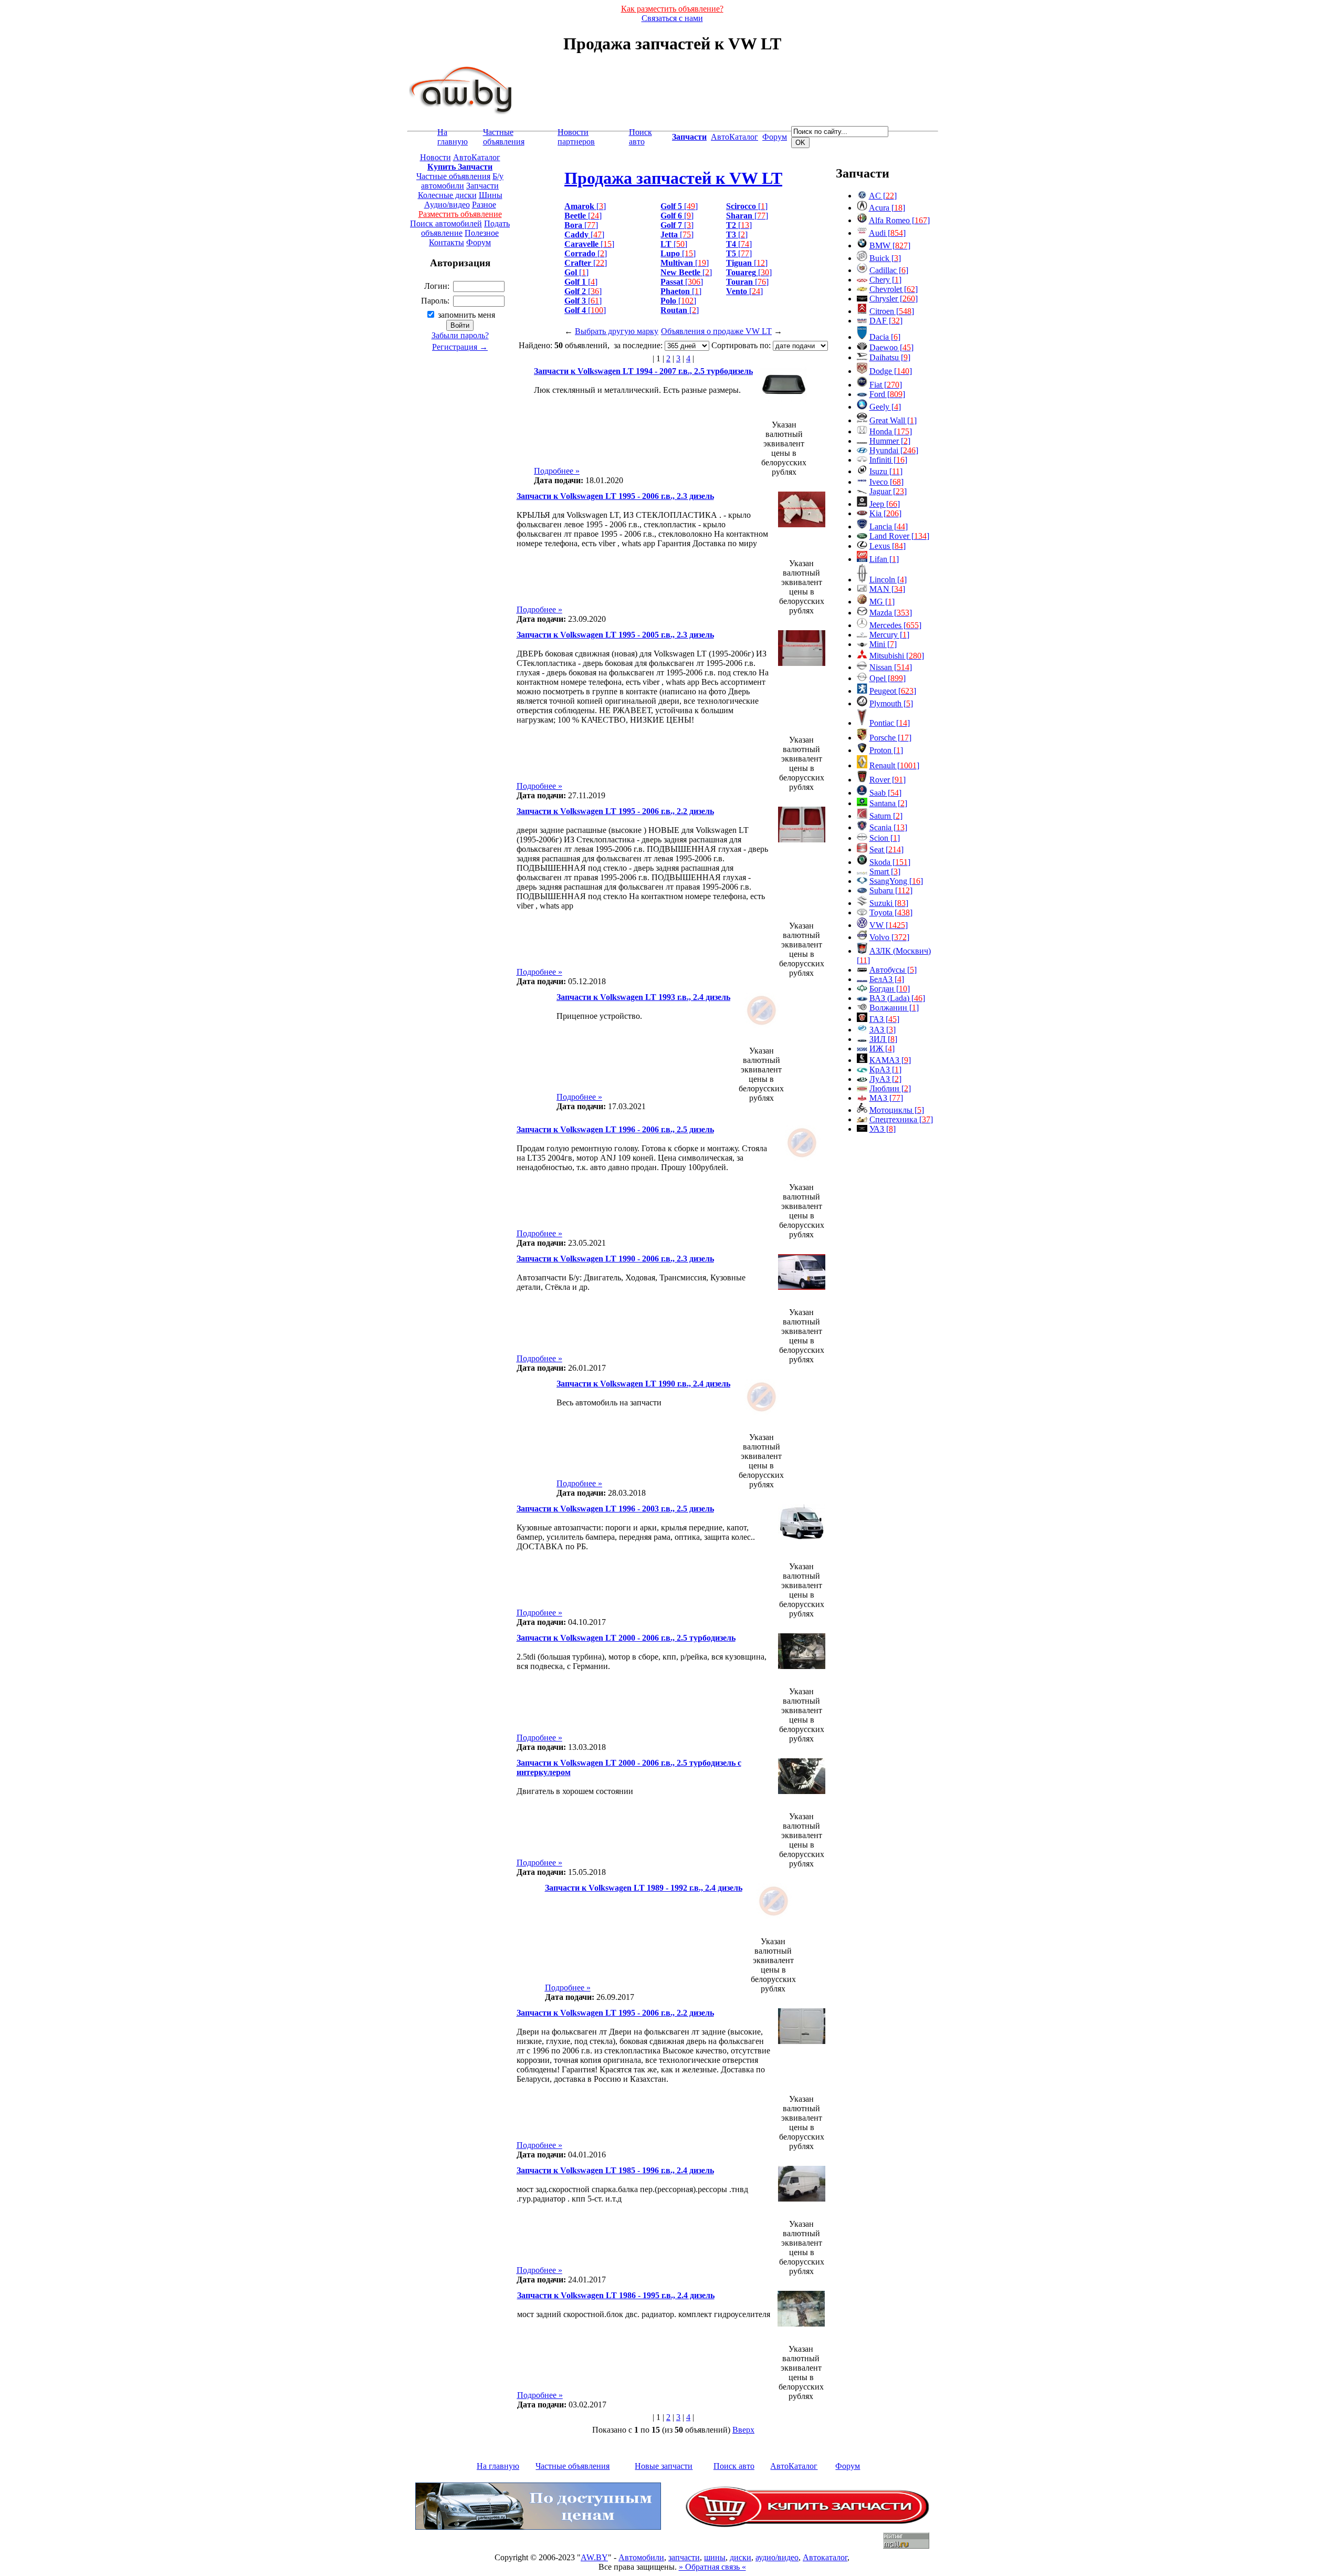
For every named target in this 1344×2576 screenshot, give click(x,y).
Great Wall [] (893, 420)
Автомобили (641, 2557)
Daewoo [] (891, 347)
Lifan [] (884, 559)
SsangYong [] (896, 881)
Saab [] (885, 793)
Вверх (743, 2430)
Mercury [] (889, 635)
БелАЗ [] (887, 979)
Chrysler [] (894, 299)
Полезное (482, 233)
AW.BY (594, 2557)
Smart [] (885, 872)
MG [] (882, 602)
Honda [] (891, 431)
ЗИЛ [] (883, 1039)
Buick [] (885, 258)
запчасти (684, 2557)
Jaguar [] (888, 491)
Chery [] (885, 280)
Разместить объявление (460, 214)
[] (585, 206)
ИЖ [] (882, 1049)
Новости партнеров (576, 137)
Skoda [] (890, 862)
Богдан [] (890, 989)
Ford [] (887, 394)
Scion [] (885, 838)
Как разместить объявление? (672, 9)
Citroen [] (892, 311)
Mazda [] (891, 613)
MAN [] (887, 589)
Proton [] (886, 750)
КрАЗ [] (885, 1070)
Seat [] (886, 849)
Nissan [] (891, 667)
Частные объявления (504, 137)
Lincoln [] (888, 580)
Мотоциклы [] (897, 1110)
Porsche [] (890, 738)
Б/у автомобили (462, 181)
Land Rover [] (899, 536)
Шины (491, 195)
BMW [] (890, 246)
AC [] (883, 196)
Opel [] (888, 678)
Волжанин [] (894, 1008)
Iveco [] (886, 482)
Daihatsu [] (890, 357)
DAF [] (886, 321)
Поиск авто (640, 137)
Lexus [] (888, 546)
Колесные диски (447, 195)
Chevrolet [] (894, 289)
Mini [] (883, 644)
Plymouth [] (891, 703)
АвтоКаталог (734, 137)
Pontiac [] (890, 723)
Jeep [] (885, 504)
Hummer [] (890, 441)
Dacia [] (885, 337)
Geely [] (885, 407)
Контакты (447, 242)
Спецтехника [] (901, 1119)
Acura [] (887, 208)
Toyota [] (891, 912)
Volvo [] (889, 937)
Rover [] (888, 780)
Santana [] (888, 803)
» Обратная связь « (712, 2567)
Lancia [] (889, 526)
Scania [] (888, 827)
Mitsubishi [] (897, 656)
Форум (775, 137)
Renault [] (894, 765)
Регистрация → (460, 347)
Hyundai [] (894, 450)
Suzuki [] (889, 903)
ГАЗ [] (884, 1019)
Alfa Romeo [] (899, 220)
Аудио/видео (447, 205)
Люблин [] (890, 1088)
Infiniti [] (888, 460)
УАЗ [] (883, 1129)
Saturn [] (886, 816)
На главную (453, 137)
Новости (435, 157)
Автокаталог (825, 2557)
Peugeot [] (893, 691)
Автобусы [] (893, 970)
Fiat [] (886, 385)
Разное (484, 205)
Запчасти (482, 186)
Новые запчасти (664, 2466)
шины (715, 2557)
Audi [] (887, 233)
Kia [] (885, 513)
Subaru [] (891, 890)
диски (741, 2557)
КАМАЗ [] (890, 1060)
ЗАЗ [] (883, 1030)
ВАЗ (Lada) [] (897, 998)
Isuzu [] (886, 471)
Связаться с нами (672, 18)
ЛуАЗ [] (885, 1079)
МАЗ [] (886, 1098)
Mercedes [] (895, 625)
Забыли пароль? (460, 335)
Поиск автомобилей (446, 223)
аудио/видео (777, 2557)
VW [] (889, 925)
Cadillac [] (889, 270)
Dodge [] (891, 371)
